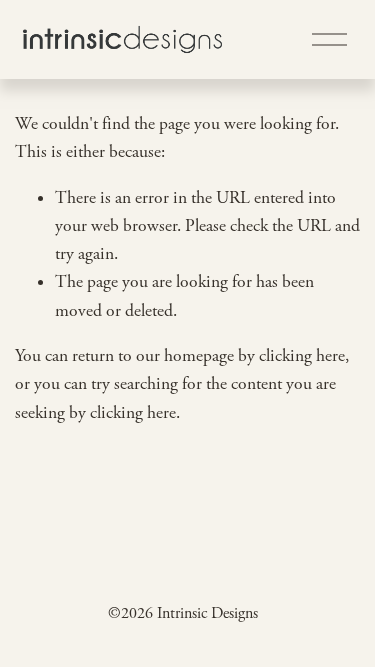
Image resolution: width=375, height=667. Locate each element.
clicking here (302, 356)
